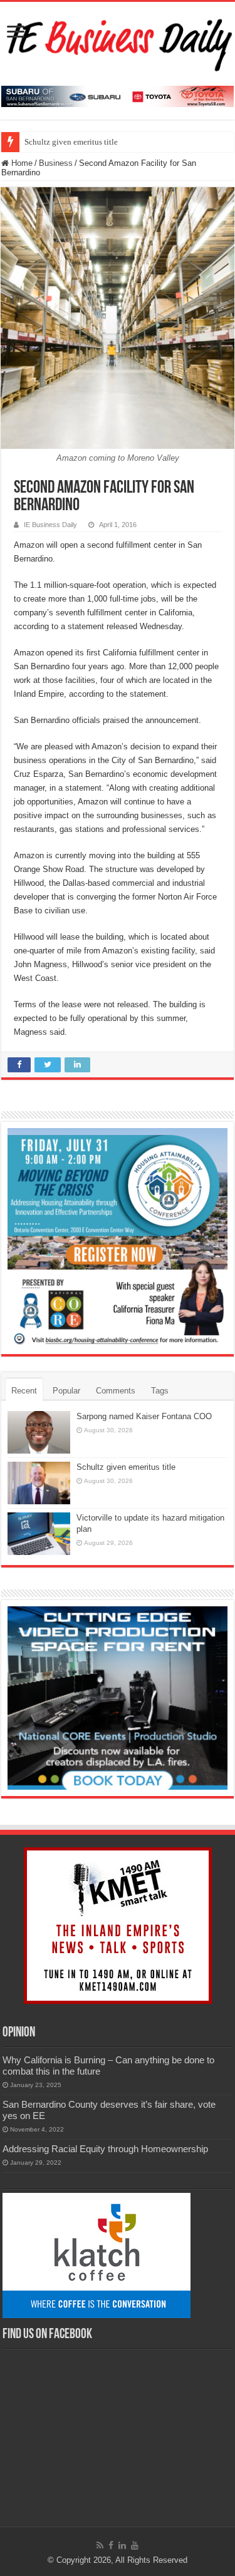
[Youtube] (135, 2545)
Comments (116, 1391)
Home (21, 163)
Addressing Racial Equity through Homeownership (105, 2149)
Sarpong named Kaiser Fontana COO (144, 1416)
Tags (160, 1391)
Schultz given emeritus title (71, 142)
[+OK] (118, 95)
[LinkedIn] (122, 2545)
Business (56, 163)
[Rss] (100, 2545)
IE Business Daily (50, 525)
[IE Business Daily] (118, 41)
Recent (24, 1391)
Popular (66, 1391)
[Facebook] (111, 2545)
